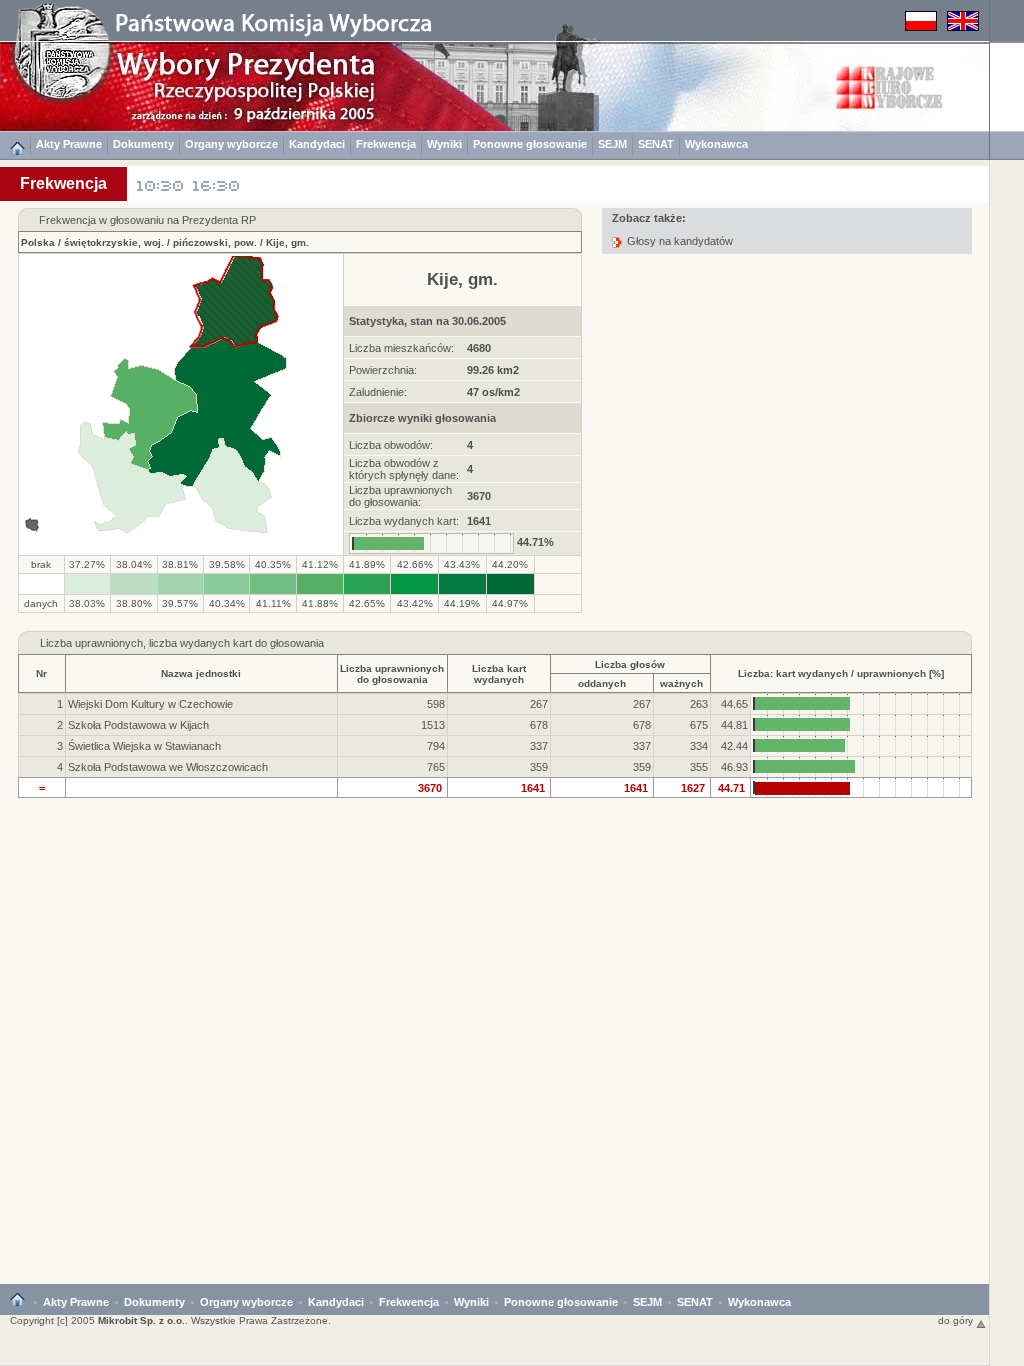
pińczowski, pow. (215, 242)
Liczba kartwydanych (499, 674)
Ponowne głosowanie (530, 144)
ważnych (681, 683)
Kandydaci (317, 144)
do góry (957, 1320)
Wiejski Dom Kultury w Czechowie (150, 704)
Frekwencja (386, 144)
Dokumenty (143, 144)
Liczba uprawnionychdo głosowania (392, 674)
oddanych (602, 683)
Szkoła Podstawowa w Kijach (138, 725)
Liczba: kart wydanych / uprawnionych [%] (841, 673)
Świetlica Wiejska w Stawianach (144, 746)
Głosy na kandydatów (680, 241)
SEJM (612, 144)
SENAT (656, 144)
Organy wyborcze (231, 144)
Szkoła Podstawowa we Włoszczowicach (168, 767)
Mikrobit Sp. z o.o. (141, 1320)
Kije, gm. (287, 242)
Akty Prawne (69, 144)
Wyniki (444, 144)
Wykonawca (716, 144)
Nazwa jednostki (201, 673)
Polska (38, 242)
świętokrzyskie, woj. (114, 242)
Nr (41, 673)
